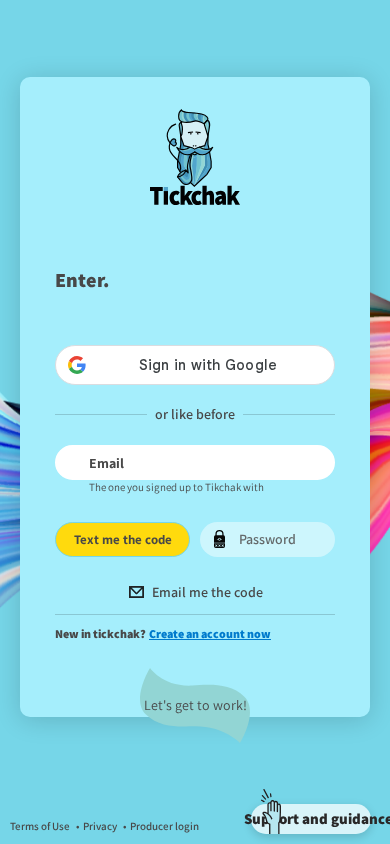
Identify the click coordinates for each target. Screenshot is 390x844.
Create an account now (210, 633)
